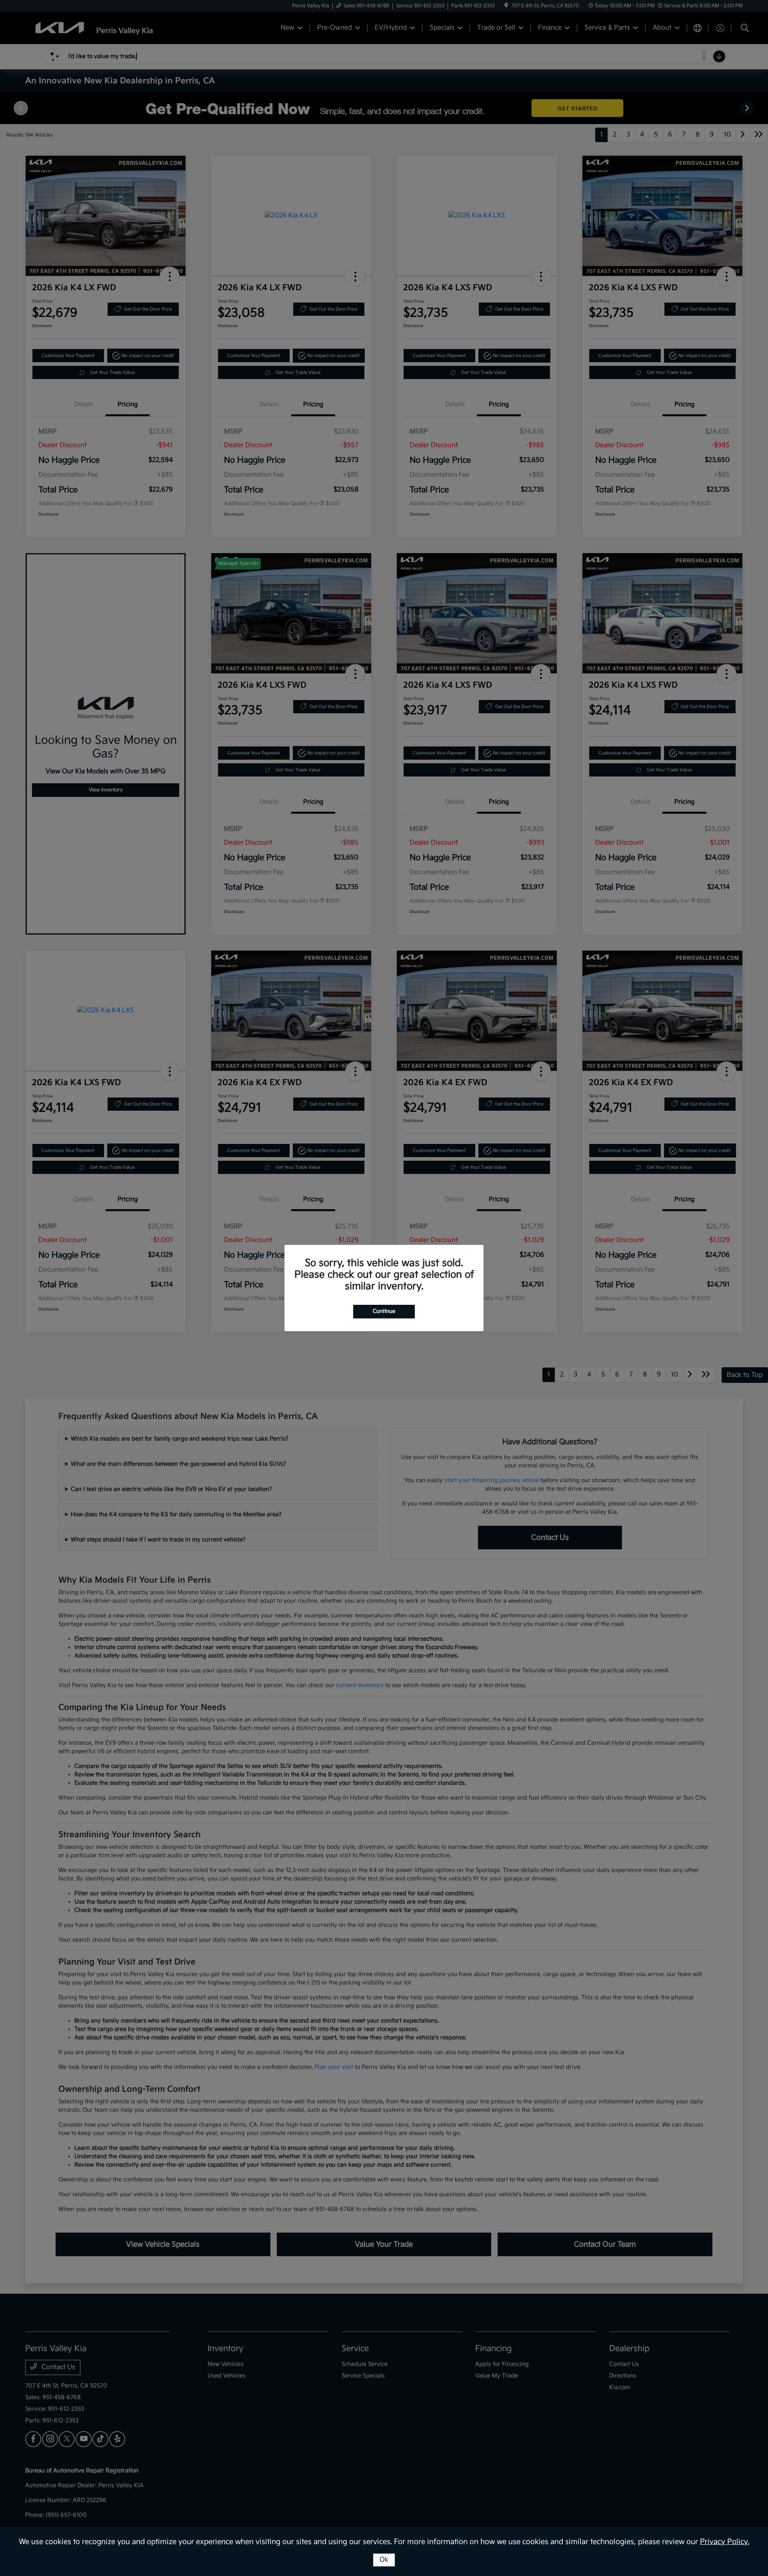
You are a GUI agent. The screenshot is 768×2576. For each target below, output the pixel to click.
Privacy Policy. (725, 2542)
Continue (384, 1311)
